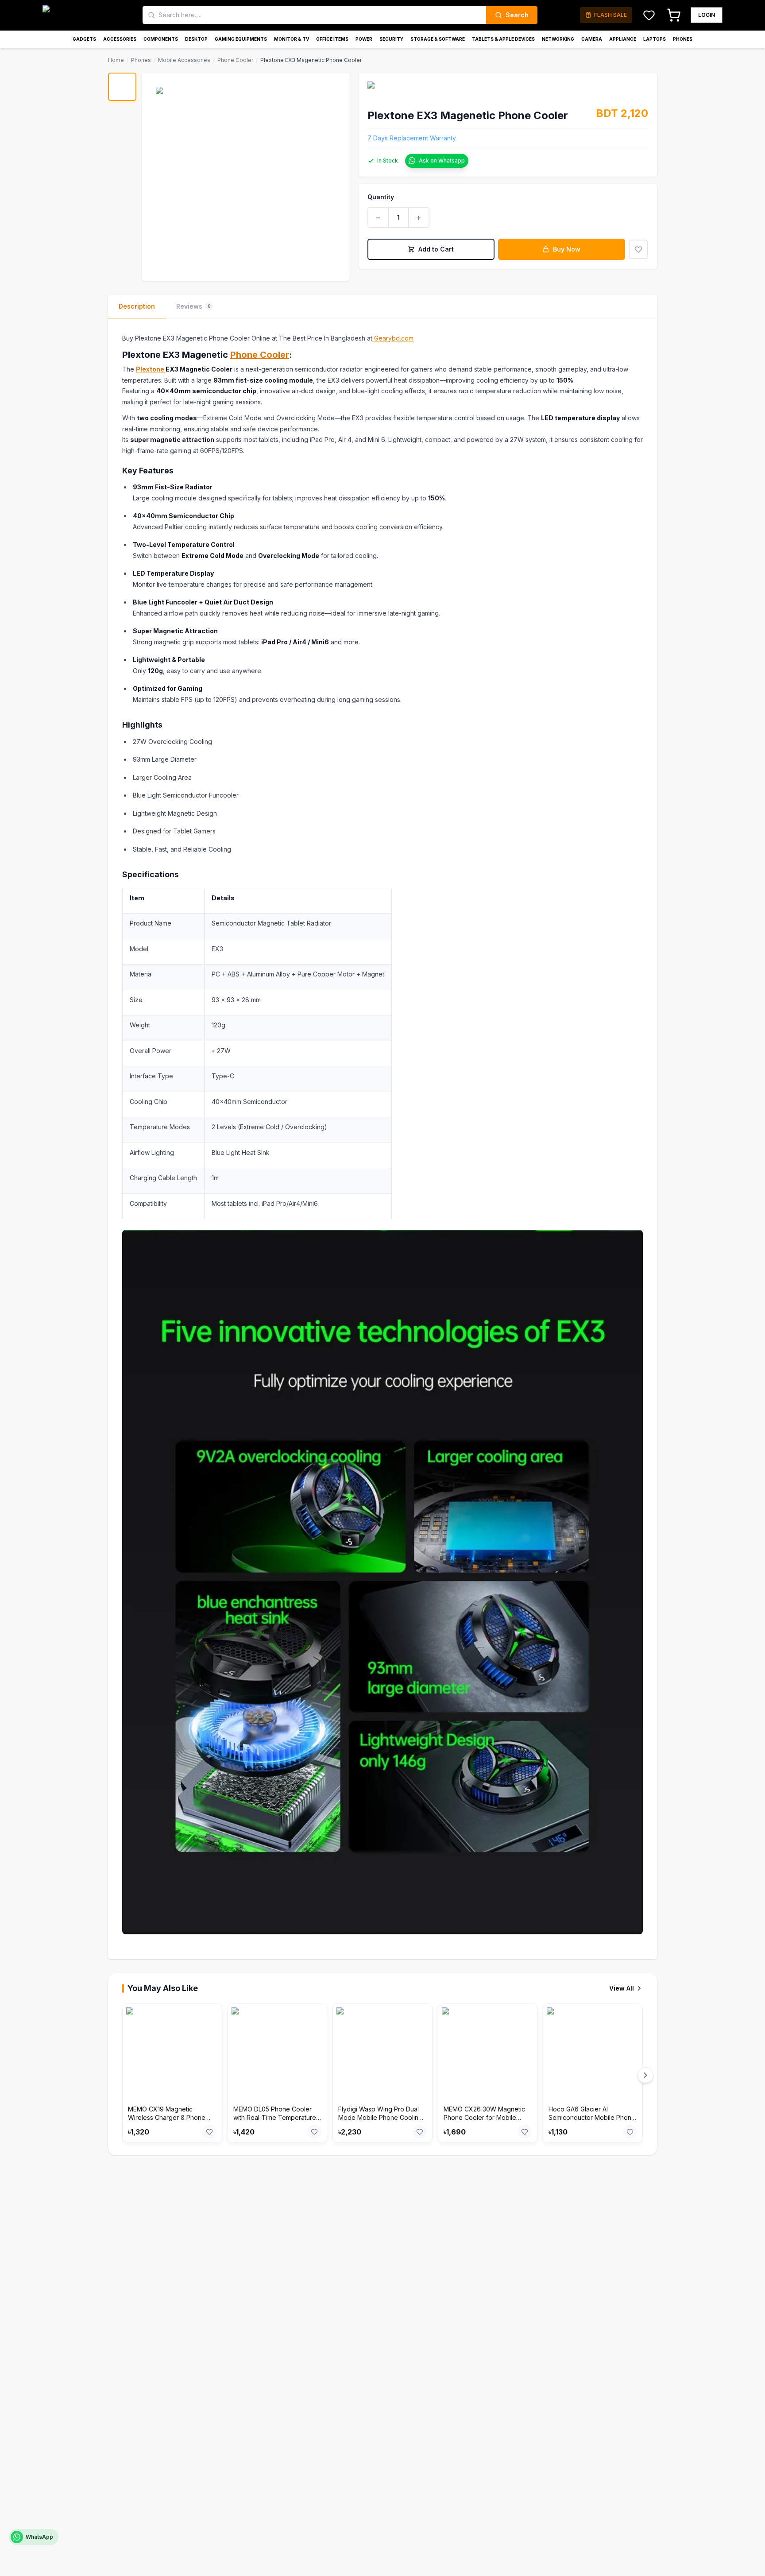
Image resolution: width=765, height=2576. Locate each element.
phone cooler (235, 60)
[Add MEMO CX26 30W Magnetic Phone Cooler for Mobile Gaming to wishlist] (525, 2132)
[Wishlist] (649, 15)
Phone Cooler (260, 355)
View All (622, 1988)
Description (137, 306)
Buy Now (567, 249)
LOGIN (707, 15)
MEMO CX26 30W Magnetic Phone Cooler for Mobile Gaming (484, 2118)
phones (141, 60)
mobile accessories (184, 60)
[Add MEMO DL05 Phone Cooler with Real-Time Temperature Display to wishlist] (314, 2132)
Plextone (151, 369)
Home (116, 60)
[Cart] (674, 15)
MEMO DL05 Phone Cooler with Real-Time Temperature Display (275, 2118)
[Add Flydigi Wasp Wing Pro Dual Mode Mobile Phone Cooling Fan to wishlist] (420, 2132)
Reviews (193, 306)
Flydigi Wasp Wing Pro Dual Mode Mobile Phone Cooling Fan (380, 2118)
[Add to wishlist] (638, 249)
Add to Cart (436, 249)
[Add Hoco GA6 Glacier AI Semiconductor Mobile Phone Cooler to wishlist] (630, 2132)
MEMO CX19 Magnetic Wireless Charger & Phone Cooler (167, 2118)
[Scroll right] (645, 2075)
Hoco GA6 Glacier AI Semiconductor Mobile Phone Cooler (592, 2118)
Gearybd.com (393, 338)
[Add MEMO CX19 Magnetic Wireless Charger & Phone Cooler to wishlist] (209, 2132)
